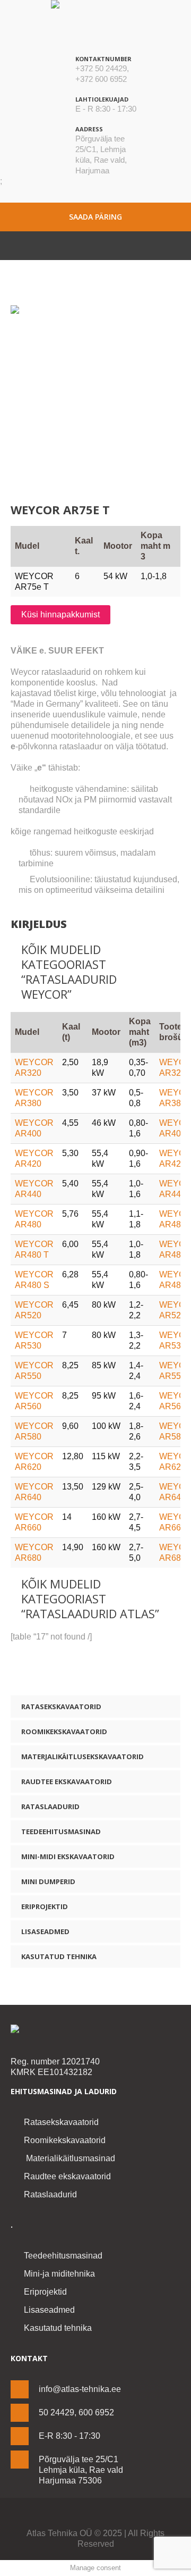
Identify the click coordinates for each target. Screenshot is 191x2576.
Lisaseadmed (45, 1931)
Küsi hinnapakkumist (60, 614)
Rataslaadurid (50, 1806)
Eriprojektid (45, 1906)
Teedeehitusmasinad (61, 1831)
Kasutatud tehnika (59, 1956)
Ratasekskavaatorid (61, 1707)
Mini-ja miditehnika (59, 2274)
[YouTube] (103, 2515)
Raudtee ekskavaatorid (67, 1782)
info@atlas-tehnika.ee (80, 2389)
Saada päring (95, 217)
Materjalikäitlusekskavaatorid (83, 1757)
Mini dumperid (48, 1881)
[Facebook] (88, 2515)
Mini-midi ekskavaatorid (68, 1856)
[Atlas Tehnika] (95, 2030)
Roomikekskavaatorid (64, 1732)
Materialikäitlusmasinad (70, 2158)
